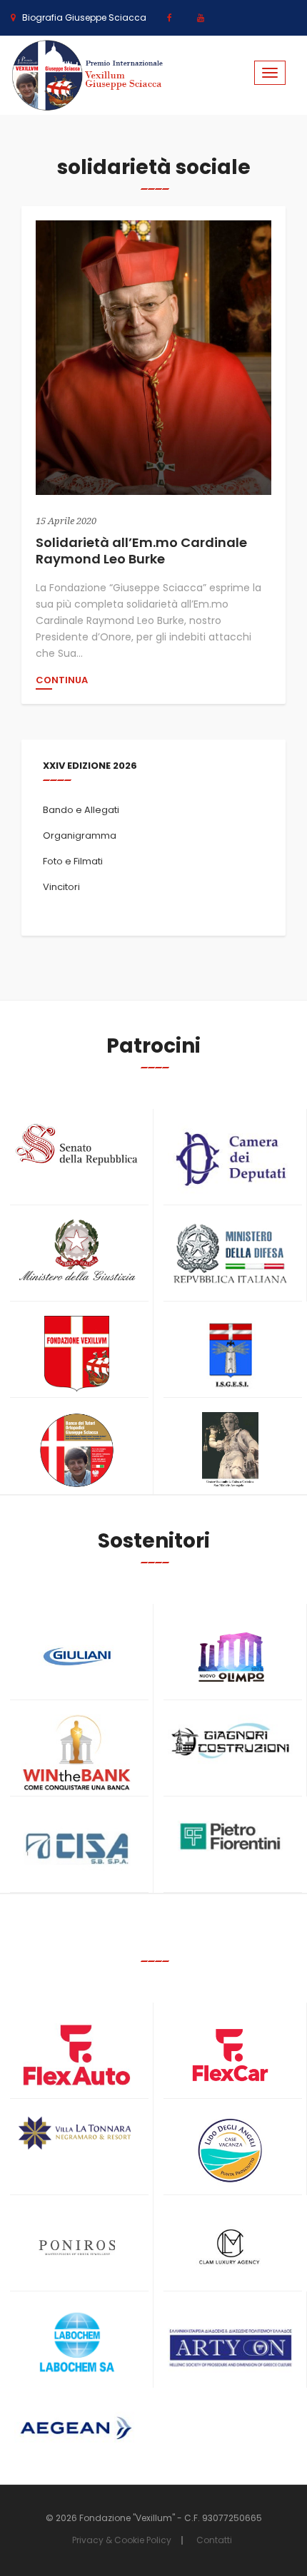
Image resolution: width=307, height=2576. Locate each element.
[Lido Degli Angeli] (230, 2151)
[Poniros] (77, 2248)
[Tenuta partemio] (77, 2133)
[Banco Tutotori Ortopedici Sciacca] (77, 1450)
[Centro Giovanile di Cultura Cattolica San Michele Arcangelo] (230, 1450)
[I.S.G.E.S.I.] (230, 1354)
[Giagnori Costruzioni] (230, 1739)
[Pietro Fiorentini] (230, 1836)
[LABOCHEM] (77, 2344)
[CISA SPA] (77, 1849)
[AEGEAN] (77, 2428)
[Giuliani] (77, 1656)
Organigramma (80, 835)
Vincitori (61, 887)
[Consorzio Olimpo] (230, 1652)
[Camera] (230, 1159)
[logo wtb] (77, 1753)
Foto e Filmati (73, 861)
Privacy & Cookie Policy (122, 2540)
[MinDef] (230, 1254)
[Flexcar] (230, 2055)
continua (62, 681)
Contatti (214, 2540)
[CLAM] (230, 2248)
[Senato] (77, 1145)
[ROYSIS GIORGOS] (230, 2341)
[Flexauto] (77, 2055)
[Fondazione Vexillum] (77, 1354)
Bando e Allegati (81, 810)
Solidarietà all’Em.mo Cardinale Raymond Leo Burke (141, 551)
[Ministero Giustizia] (77, 1253)
